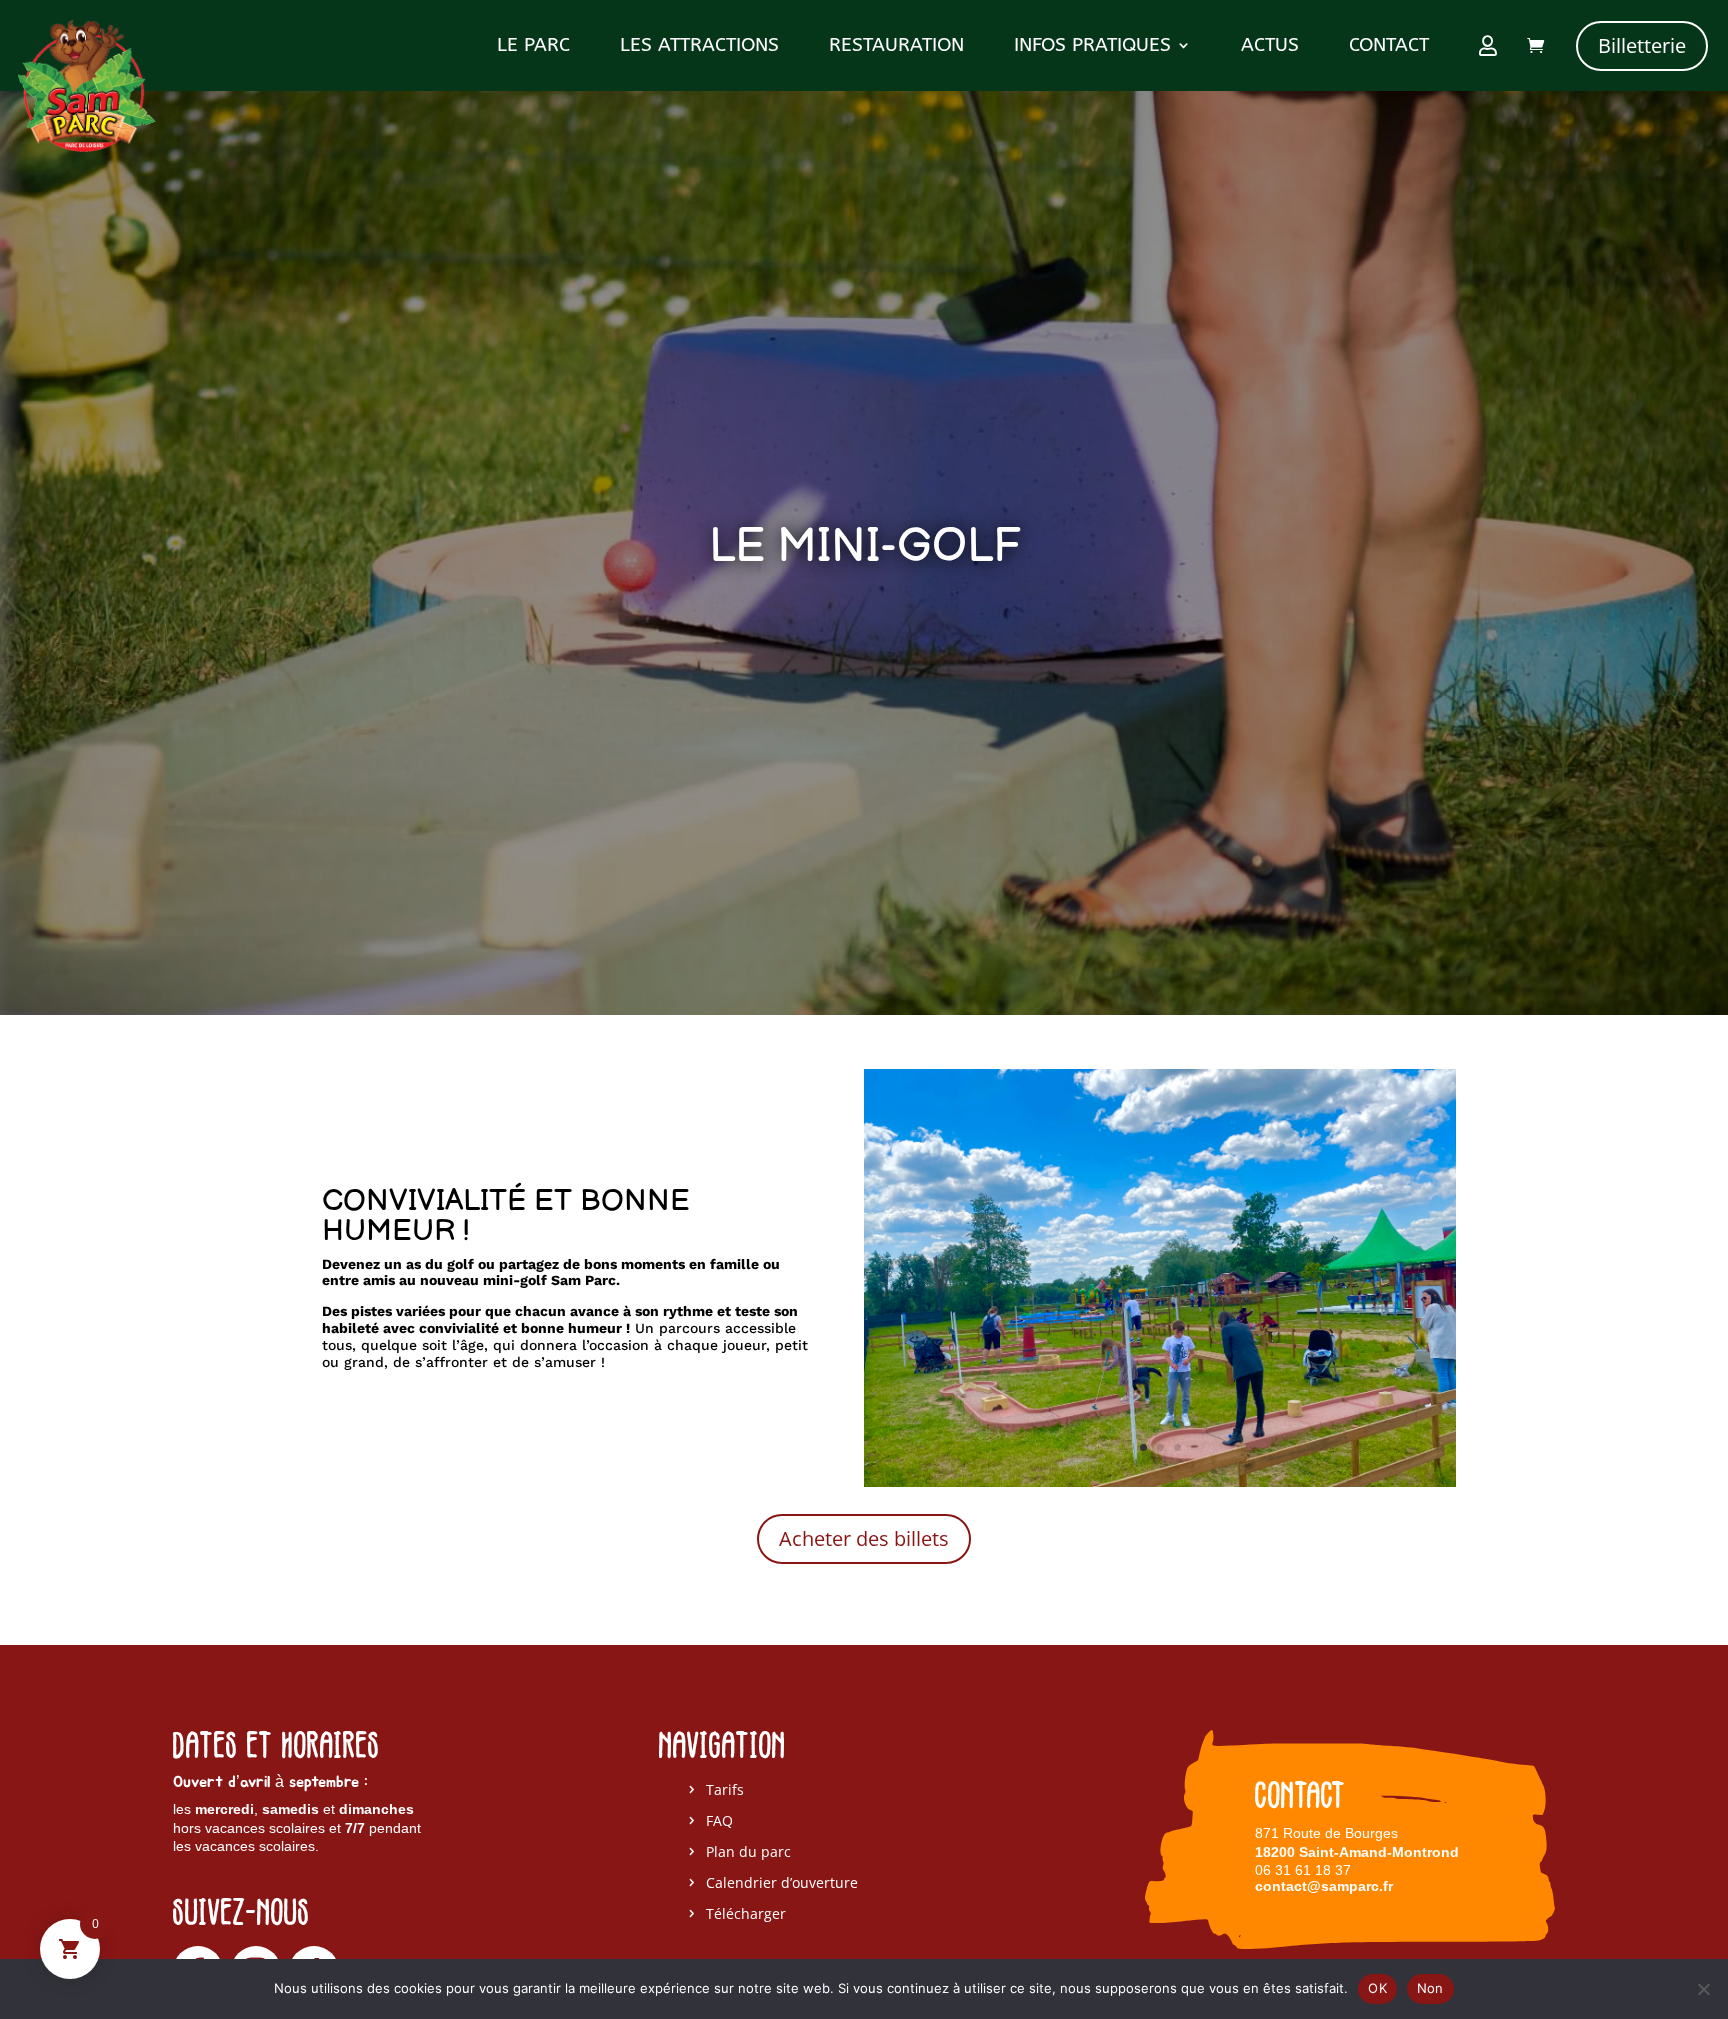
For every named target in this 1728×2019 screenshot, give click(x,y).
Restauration (896, 47)
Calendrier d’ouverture (782, 1883)
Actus (1270, 47)
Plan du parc (748, 1852)
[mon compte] (1490, 49)
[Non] (1703, 1989)
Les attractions (699, 47)
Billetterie (1642, 45)
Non (1430, 1988)
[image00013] (1160, 1481)
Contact (1389, 47)
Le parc (533, 47)
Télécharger (746, 1914)
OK (1377, 1988)
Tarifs (725, 1790)
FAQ (719, 1821)
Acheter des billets (864, 1538)
